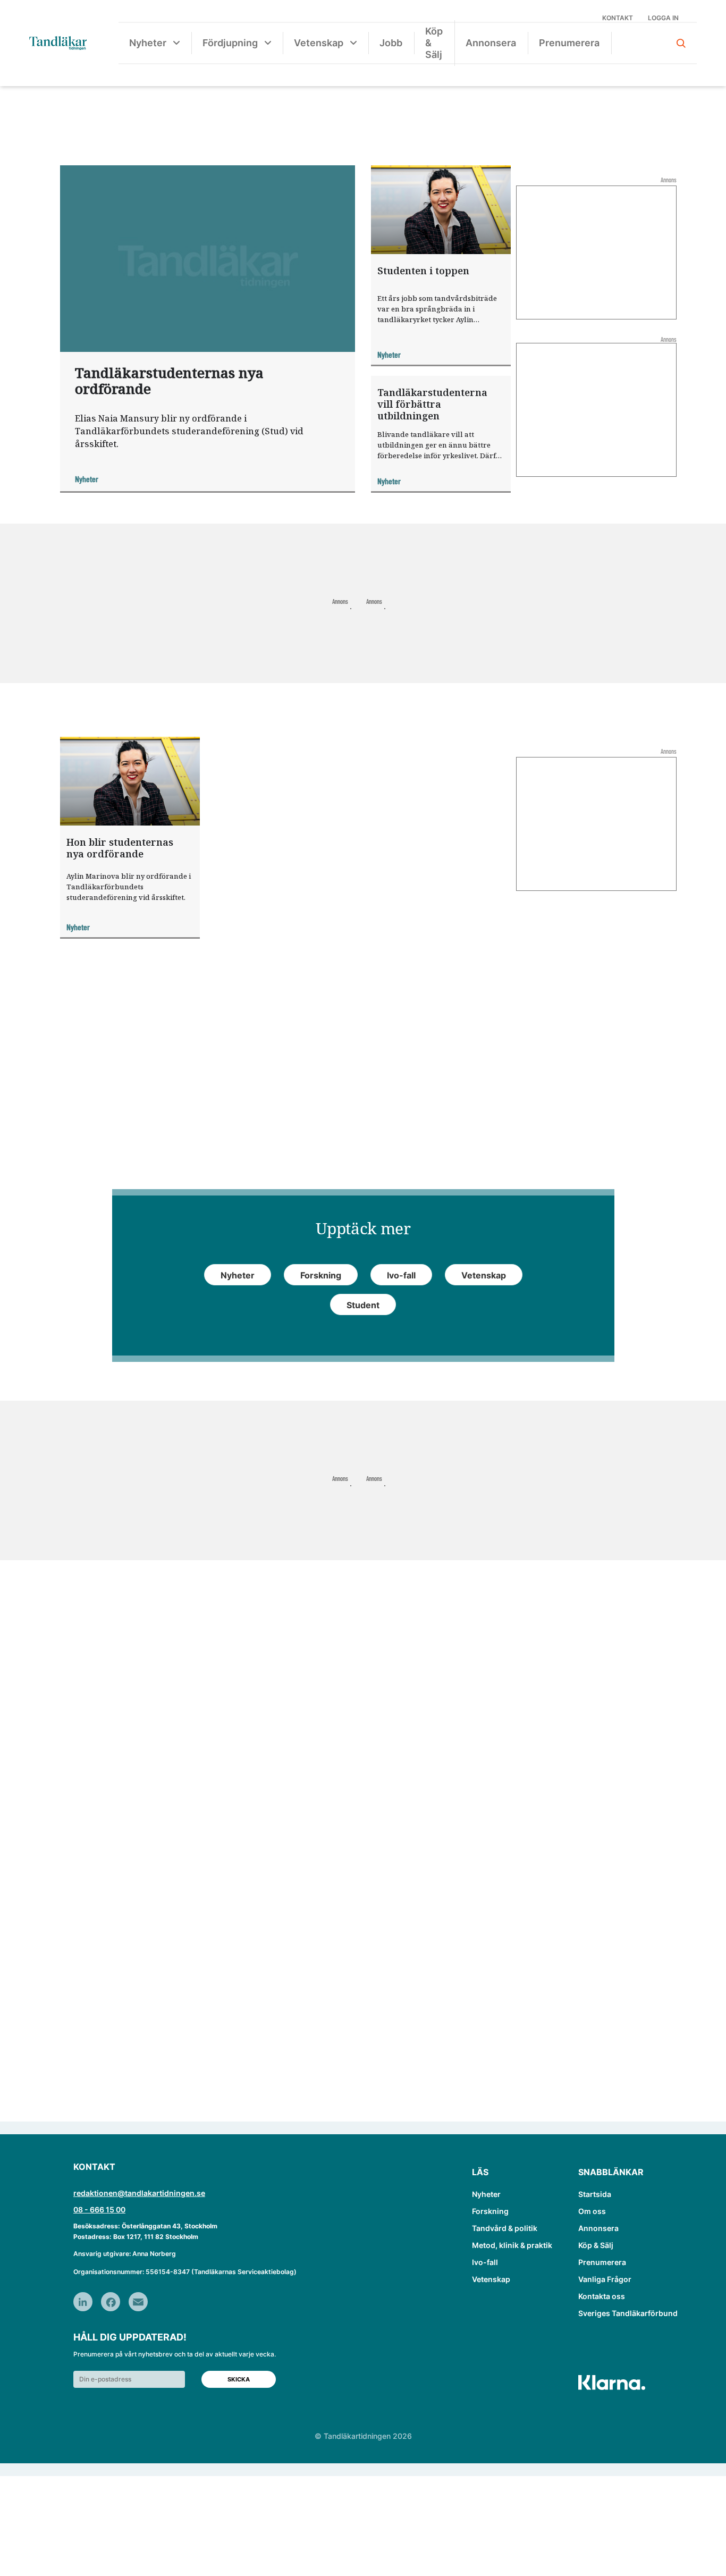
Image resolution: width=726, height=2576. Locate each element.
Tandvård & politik (505, 2228)
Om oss (592, 2211)
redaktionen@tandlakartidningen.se (139, 2193)
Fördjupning (230, 43)
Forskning (490, 2211)
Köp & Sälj (434, 43)
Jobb (391, 43)
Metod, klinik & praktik (512, 2245)
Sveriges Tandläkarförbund (628, 2313)
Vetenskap (319, 43)
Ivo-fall (485, 2262)
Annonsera (491, 43)
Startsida (595, 2194)
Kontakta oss (602, 2296)
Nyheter (148, 43)
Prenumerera (569, 43)
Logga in (663, 18)
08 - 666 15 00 (99, 2209)
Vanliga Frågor (605, 2279)
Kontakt (618, 18)
